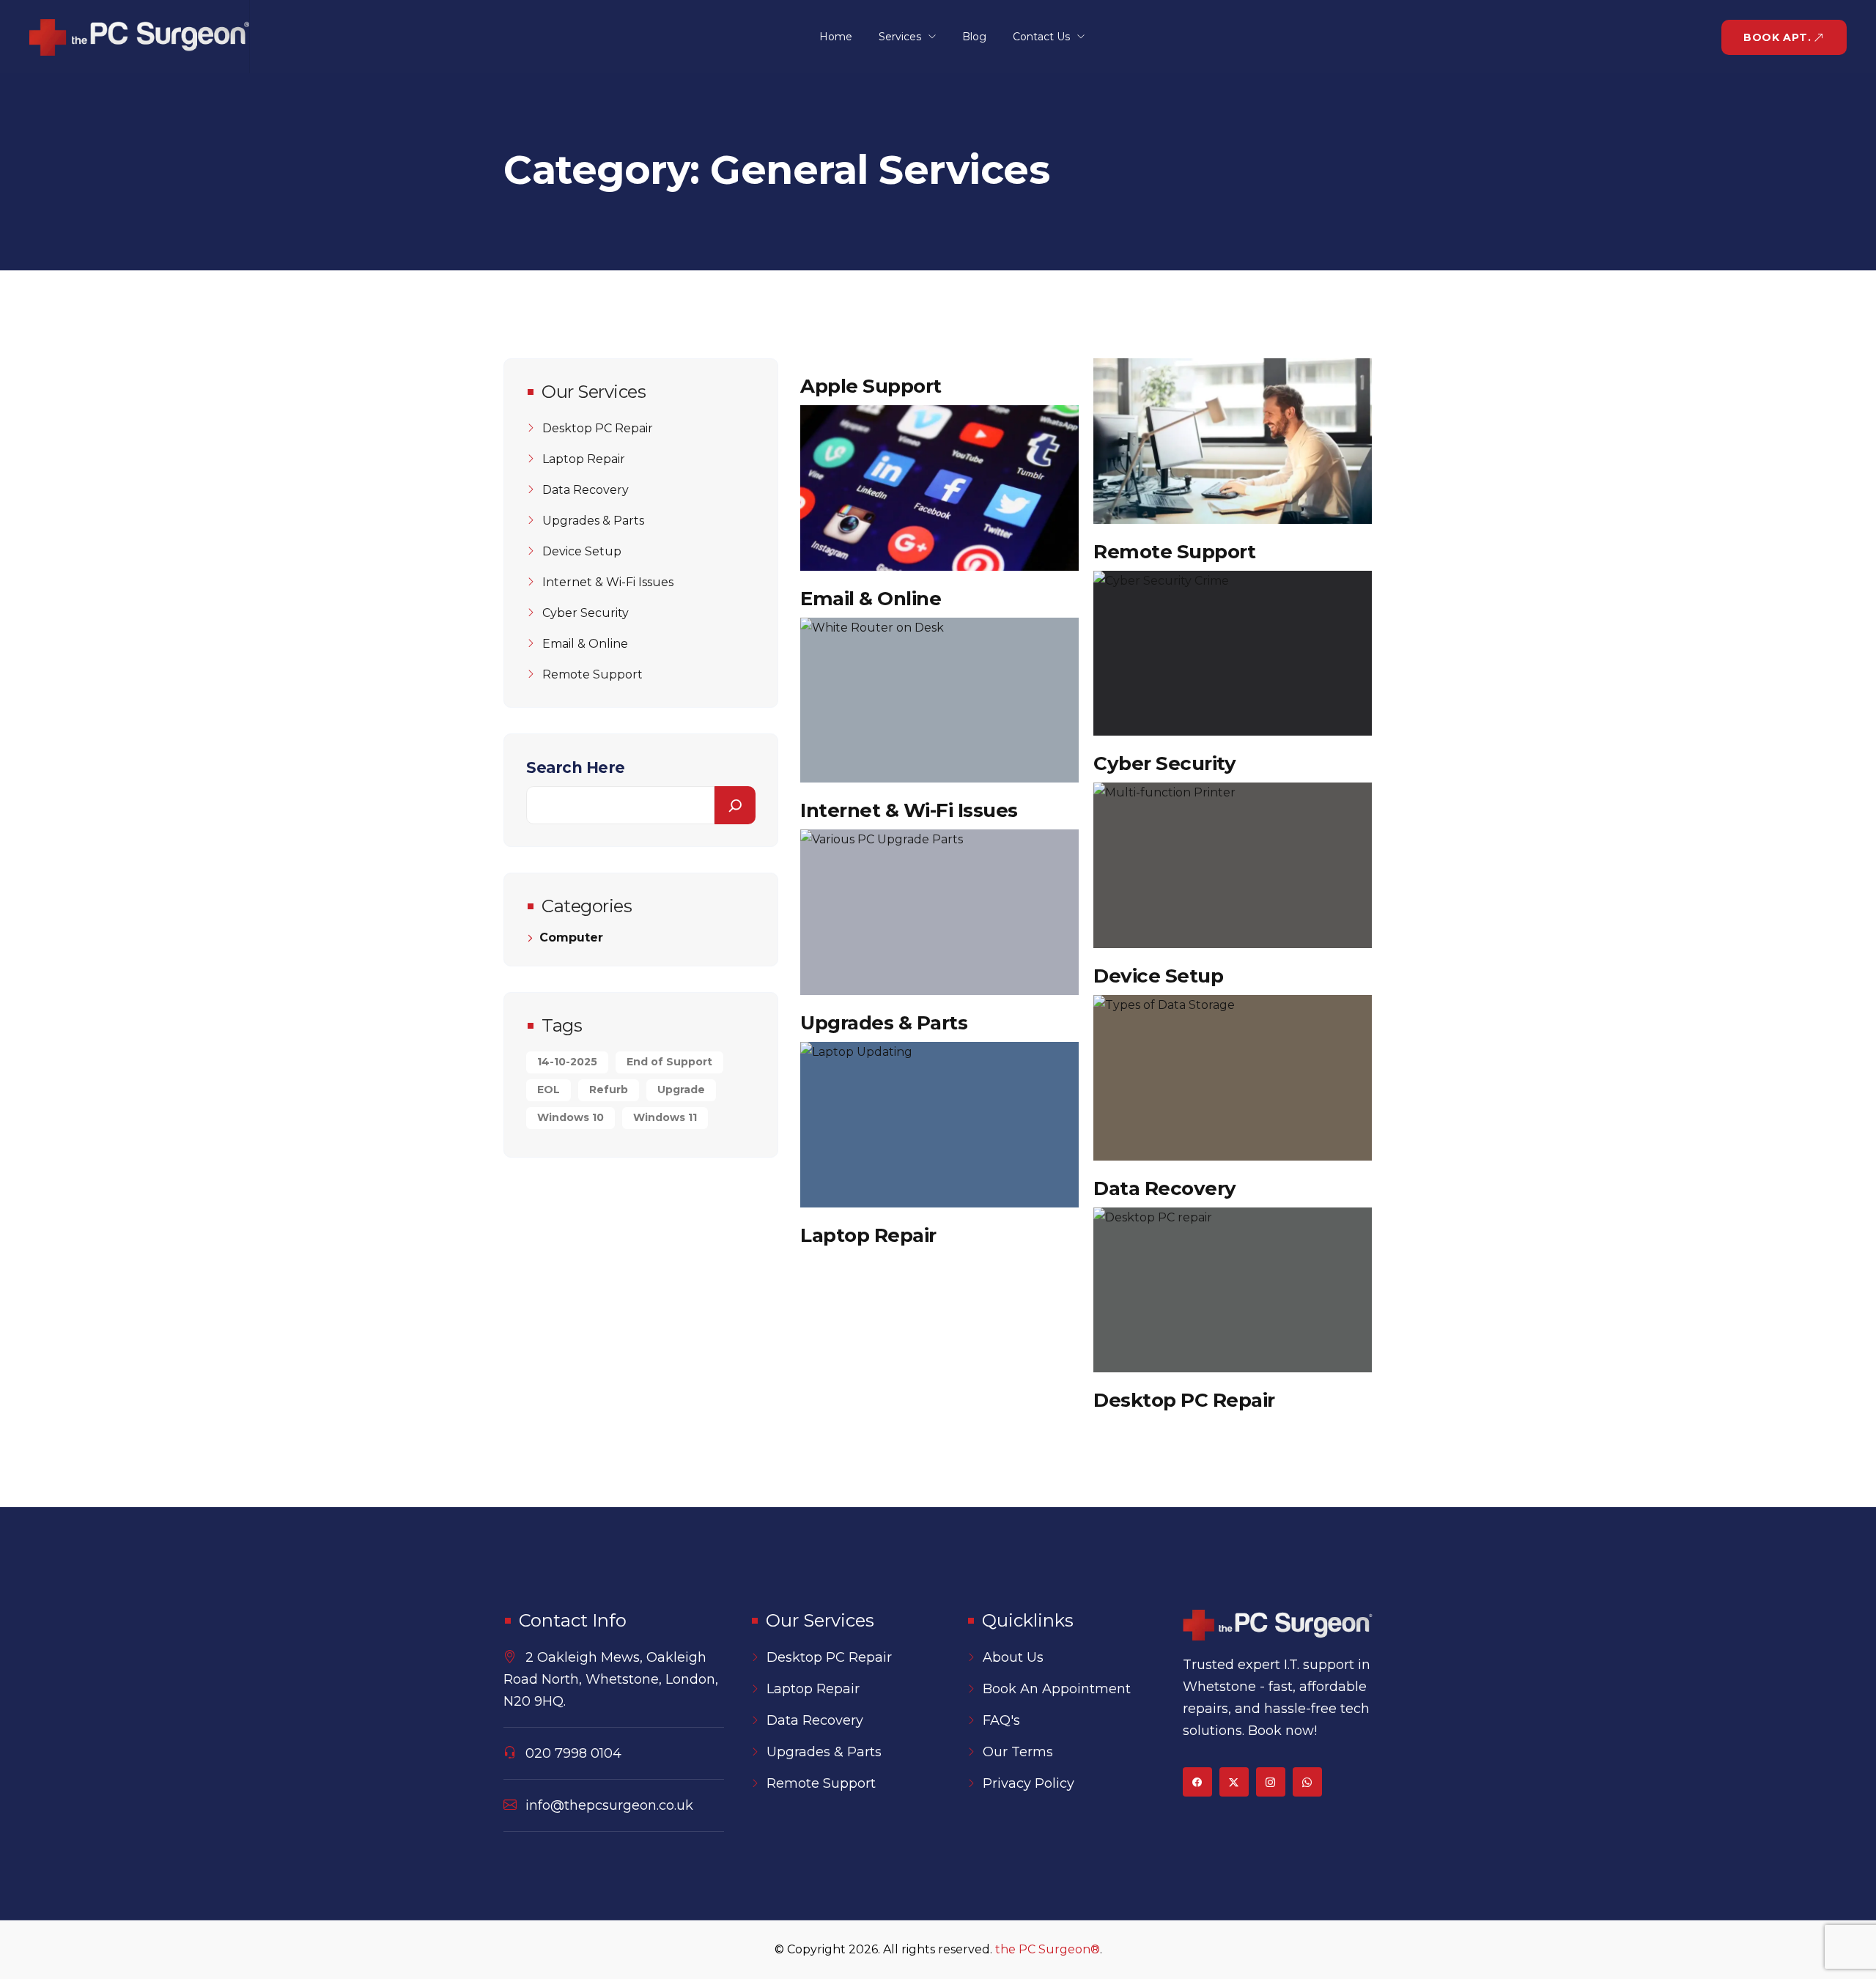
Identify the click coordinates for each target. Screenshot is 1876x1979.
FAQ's (1001, 1720)
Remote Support (1174, 552)
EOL (549, 1090)
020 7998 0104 (573, 1753)
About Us (1013, 1657)
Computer (571, 938)
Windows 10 (570, 1117)
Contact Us (1041, 37)
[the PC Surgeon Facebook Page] (1197, 1782)
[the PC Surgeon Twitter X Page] (1234, 1782)
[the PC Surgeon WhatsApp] (1307, 1782)
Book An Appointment (1057, 1689)
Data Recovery (1165, 1188)
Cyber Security (1164, 763)
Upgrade (681, 1090)
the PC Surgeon (1048, 1949)
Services (900, 37)
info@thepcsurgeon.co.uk (609, 1805)
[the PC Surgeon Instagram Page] (1271, 1782)
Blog (974, 37)
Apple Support (871, 386)
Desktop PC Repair (1184, 1400)
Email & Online (871, 599)
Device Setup (1158, 976)
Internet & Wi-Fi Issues (909, 810)
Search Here (576, 767)
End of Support (669, 1062)
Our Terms (1018, 1752)
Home (836, 37)
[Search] (735, 805)
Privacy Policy (1029, 1783)
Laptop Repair (868, 1235)
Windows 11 (665, 1117)
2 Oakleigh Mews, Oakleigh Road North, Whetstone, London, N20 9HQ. (611, 1679)
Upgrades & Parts (884, 1023)
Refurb (609, 1090)
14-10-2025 (567, 1062)
